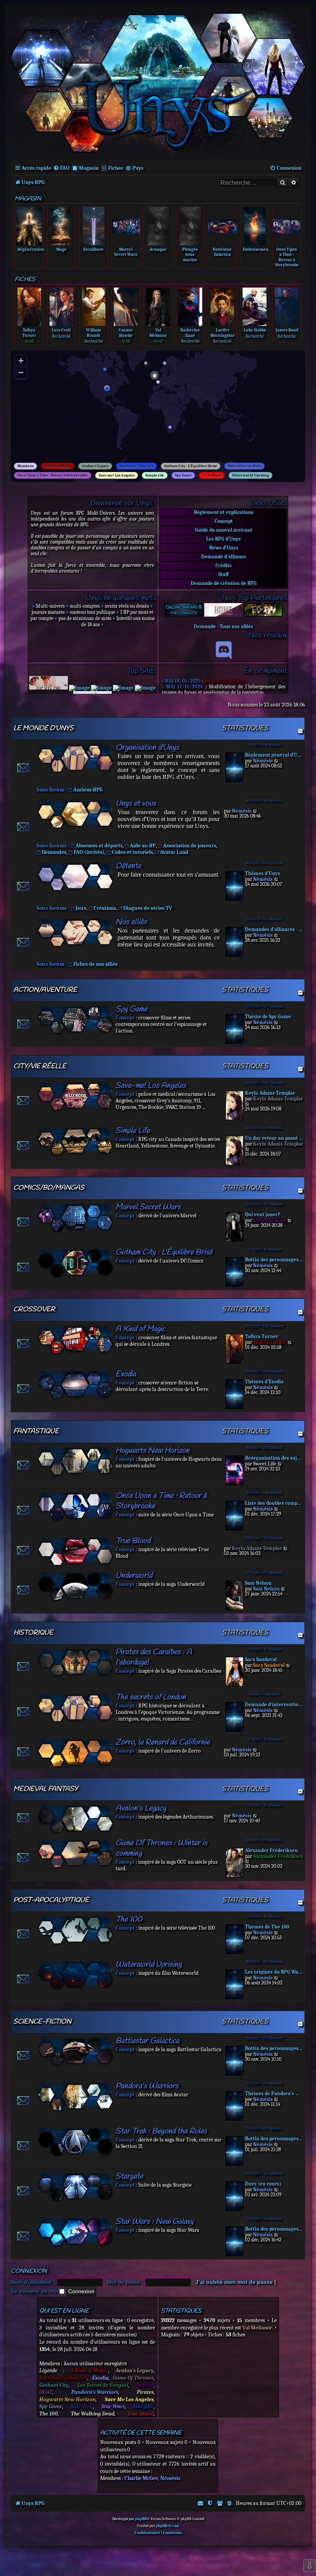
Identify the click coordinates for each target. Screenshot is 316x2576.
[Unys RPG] (158, 82)
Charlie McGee (141, 2478)
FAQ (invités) (89, 852)
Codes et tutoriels (132, 852)
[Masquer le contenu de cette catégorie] (300, 731)
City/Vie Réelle (40, 1066)
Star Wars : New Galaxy (155, 2222)
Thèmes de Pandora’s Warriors (274, 2093)
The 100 (129, 1919)
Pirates (145, 2392)
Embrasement (256, 249)
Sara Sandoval (261, 1659)
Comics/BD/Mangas (49, 1188)
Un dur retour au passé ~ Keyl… (274, 1138)
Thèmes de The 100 (267, 1927)
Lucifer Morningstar (223, 333)
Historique (33, 1633)
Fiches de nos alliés (95, 964)
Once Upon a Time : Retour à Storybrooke (287, 257)
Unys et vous (136, 804)
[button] (109, 390)
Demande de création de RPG (224, 583)
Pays (138, 168)
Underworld (134, 1576)
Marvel (145, 2385)
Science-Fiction (42, 2022)
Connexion (29, 2271)
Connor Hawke (126, 333)
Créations (105, 908)
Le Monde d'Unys (44, 728)
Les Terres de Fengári (103, 2385)
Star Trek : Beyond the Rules (161, 2131)
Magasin (89, 168)
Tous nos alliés (236, 626)
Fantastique (36, 1431)
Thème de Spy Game (268, 1017)
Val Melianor (158, 333)
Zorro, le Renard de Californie (163, 1742)
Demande (205, 626)
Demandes (54, 852)
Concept (224, 521)
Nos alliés (131, 922)
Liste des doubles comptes (274, 1503)
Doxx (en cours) (263, 2184)
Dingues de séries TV (148, 908)
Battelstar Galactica (222, 252)
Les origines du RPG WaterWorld (274, 1972)
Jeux (81, 908)
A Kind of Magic (58, 466)
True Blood (212, 475)
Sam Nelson (258, 1583)
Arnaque (158, 249)
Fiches (116, 168)
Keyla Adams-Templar (270, 1093)
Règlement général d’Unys (274, 755)
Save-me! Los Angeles (117, 475)
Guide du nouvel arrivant (224, 530)
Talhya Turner (29, 333)
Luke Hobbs (255, 330)
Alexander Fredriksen (278, 1856)
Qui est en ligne (64, 2311)
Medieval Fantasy (46, 1789)
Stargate (129, 2176)
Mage (61, 249)
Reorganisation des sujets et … (274, 1458)
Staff (224, 574)
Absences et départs (99, 846)
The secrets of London (151, 1697)
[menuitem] (61, 168)
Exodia (126, 1374)
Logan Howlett (270, 1220)
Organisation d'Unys (147, 748)
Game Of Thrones (133, 2378)
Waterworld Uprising (250, 475)
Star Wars (113, 2406)
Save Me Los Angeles (129, 2399)
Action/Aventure (45, 990)
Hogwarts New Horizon (153, 1451)
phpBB (141, 2519)
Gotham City (54, 2385)
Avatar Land (174, 852)
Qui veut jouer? (263, 1214)
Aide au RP (143, 846)
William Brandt (93, 333)
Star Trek (82, 2406)
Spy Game (183, 475)
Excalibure (93, 249)
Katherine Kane (190, 333)
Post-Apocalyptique (51, 1900)
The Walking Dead (93, 2414)
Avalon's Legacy (95, 466)
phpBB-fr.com (167, 2526)
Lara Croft (61, 330)
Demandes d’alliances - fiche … (274, 929)
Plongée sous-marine (190, 254)
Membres (25, 466)
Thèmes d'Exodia (264, 1382)
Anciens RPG (88, 790)
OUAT (46, 2392)
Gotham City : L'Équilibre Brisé (191, 466)
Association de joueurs (190, 846)
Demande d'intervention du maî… (274, 1705)
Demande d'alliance (224, 557)
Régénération (31, 249)
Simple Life (155, 475)
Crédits (224, 565)
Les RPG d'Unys (224, 539)
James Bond (287, 330)
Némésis (263, 761)
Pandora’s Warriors (147, 2086)
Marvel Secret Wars (126, 252)
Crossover (34, 1309)
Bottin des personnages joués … (274, 1260)
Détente (128, 866)
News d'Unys (224, 548)
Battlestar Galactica (136, 466)
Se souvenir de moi (35, 2291)
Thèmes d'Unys (263, 873)
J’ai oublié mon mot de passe (234, 2282)
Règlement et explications (224, 512)
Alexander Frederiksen (271, 1850)
